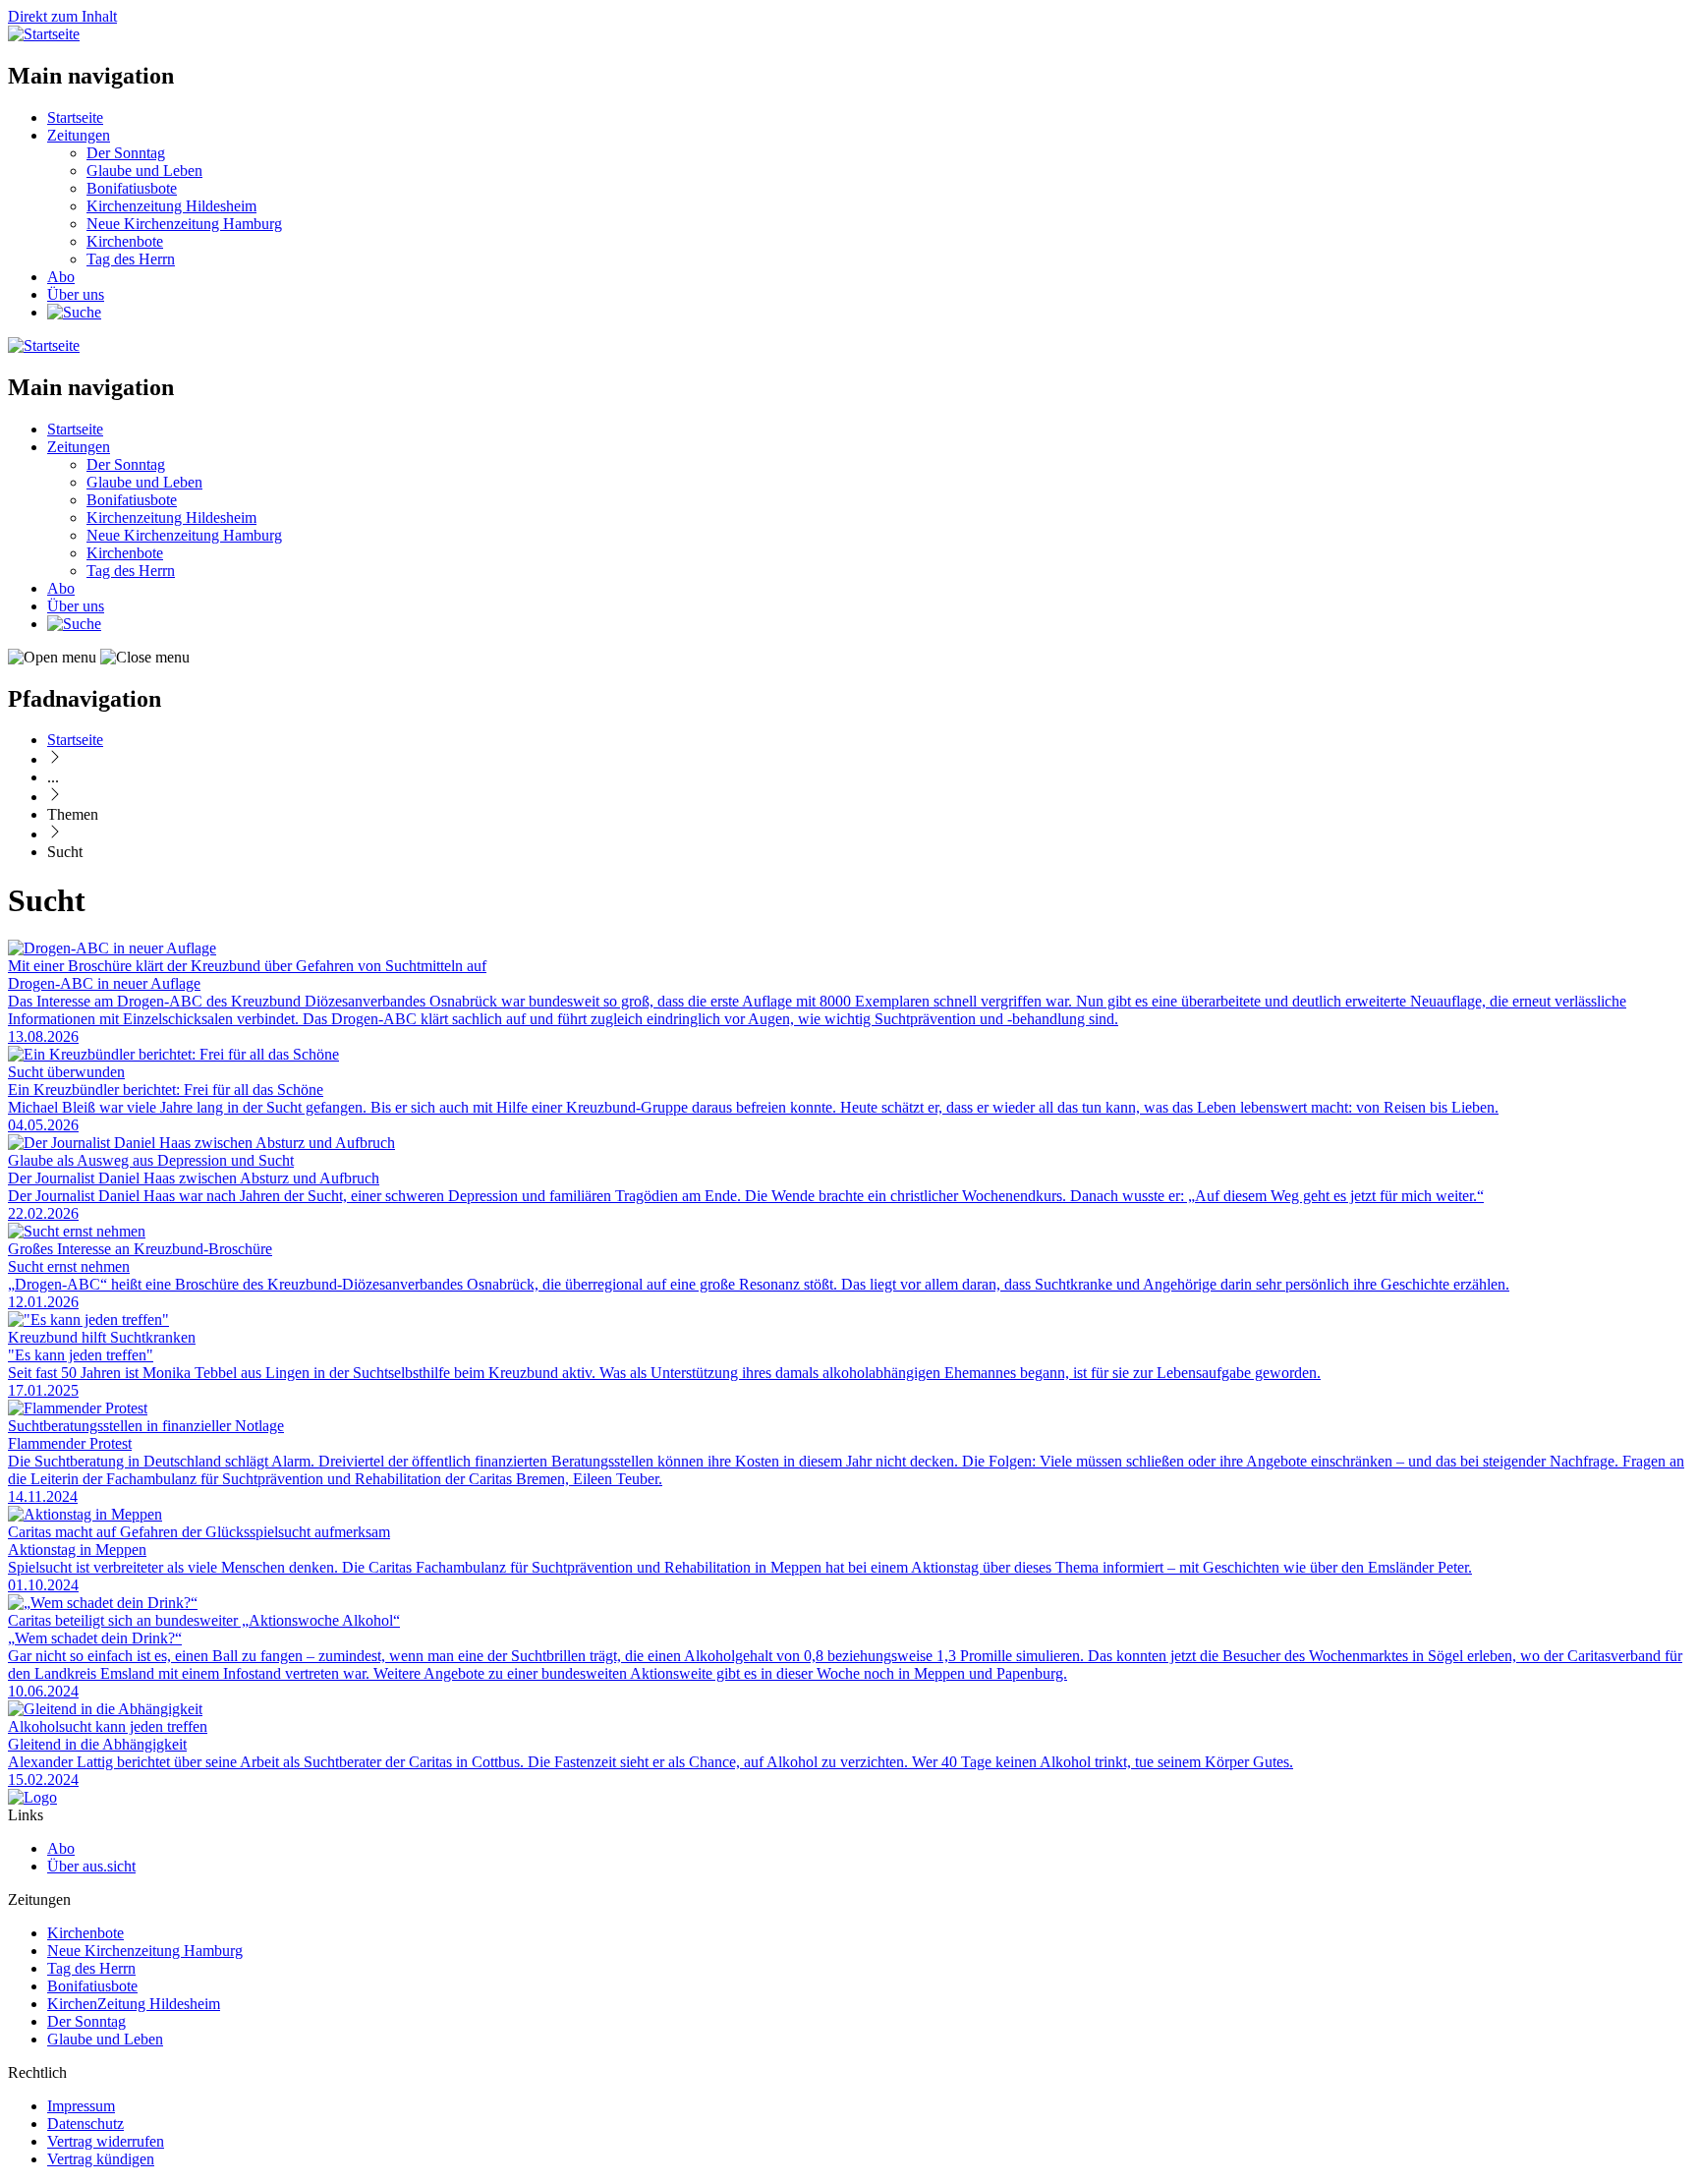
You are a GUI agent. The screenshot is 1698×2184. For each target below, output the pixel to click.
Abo (61, 277)
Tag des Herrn (131, 259)
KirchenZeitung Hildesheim (134, 2004)
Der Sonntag (126, 153)
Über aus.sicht (91, 1866)
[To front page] (32, 1797)
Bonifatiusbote (132, 188)
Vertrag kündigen (101, 2159)
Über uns (76, 294)
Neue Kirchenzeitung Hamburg (184, 224)
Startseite (75, 117)
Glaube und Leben (144, 171)
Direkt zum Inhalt (62, 16)
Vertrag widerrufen (106, 2141)
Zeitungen (79, 135)
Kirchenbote (125, 241)
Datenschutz (85, 2124)
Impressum (81, 2106)
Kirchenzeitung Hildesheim (171, 206)
